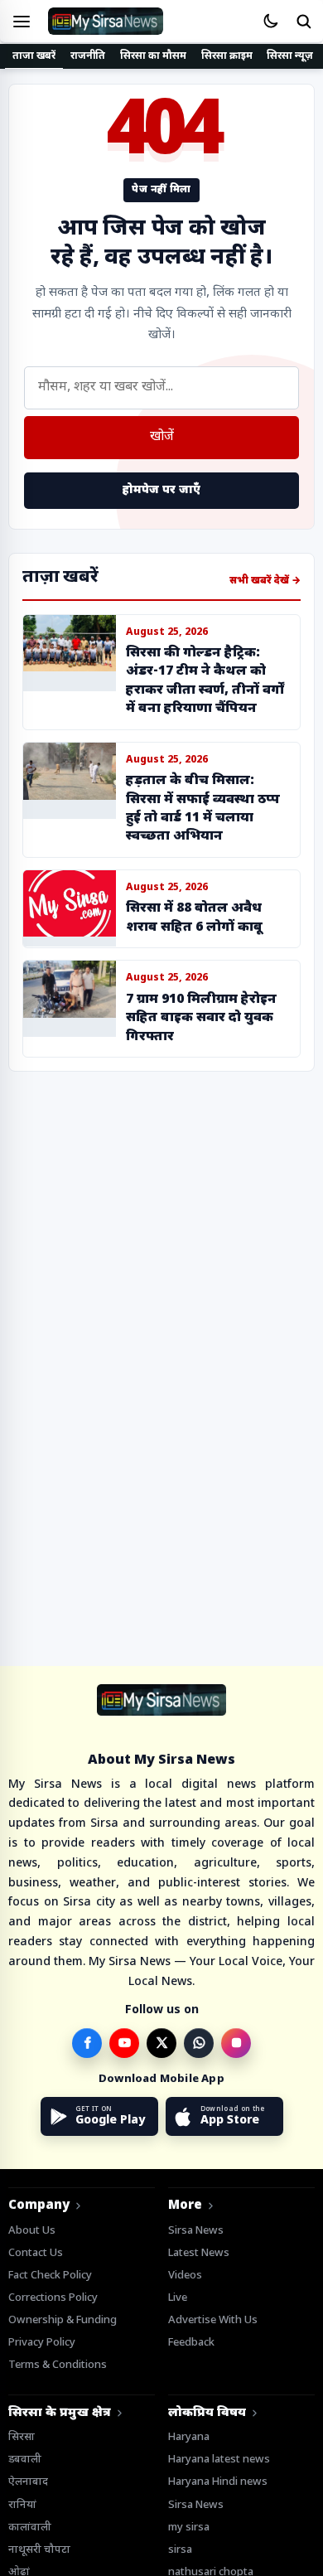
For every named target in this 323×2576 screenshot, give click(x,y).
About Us (32, 2231)
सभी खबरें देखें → (265, 581)
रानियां (22, 2505)
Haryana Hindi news (218, 2482)
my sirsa (189, 2528)
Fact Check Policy (50, 2276)
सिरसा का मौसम (153, 56)
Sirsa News (196, 2231)
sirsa (180, 2550)
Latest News (199, 2253)
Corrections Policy (53, 2298)
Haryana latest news (219, 2460)
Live (178, 2298)
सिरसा (22, 2437)
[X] (161, 2043)
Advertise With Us (213, 2320)
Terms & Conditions (58, 2365)
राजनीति (88, 56)
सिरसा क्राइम (227, 56)
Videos (185, 2276)
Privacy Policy (42, 2343)
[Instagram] (236, 2043)
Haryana (189, 2437)
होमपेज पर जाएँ (161, 490)
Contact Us (36, 2253)
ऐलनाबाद (28, 2482)
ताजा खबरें (34, 56)
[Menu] (22, 22)
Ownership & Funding (63, 2320)
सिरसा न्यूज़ (290, 56)
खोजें (162, 437)
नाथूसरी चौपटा (39, 2550)
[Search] (303, 22)
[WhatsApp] (199, 2043)
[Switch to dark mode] (270, 22)
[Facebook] (87, 2043)
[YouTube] (124, 2043)
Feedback (191, 2343)
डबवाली (25, 2460)
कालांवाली (30, 2528)
